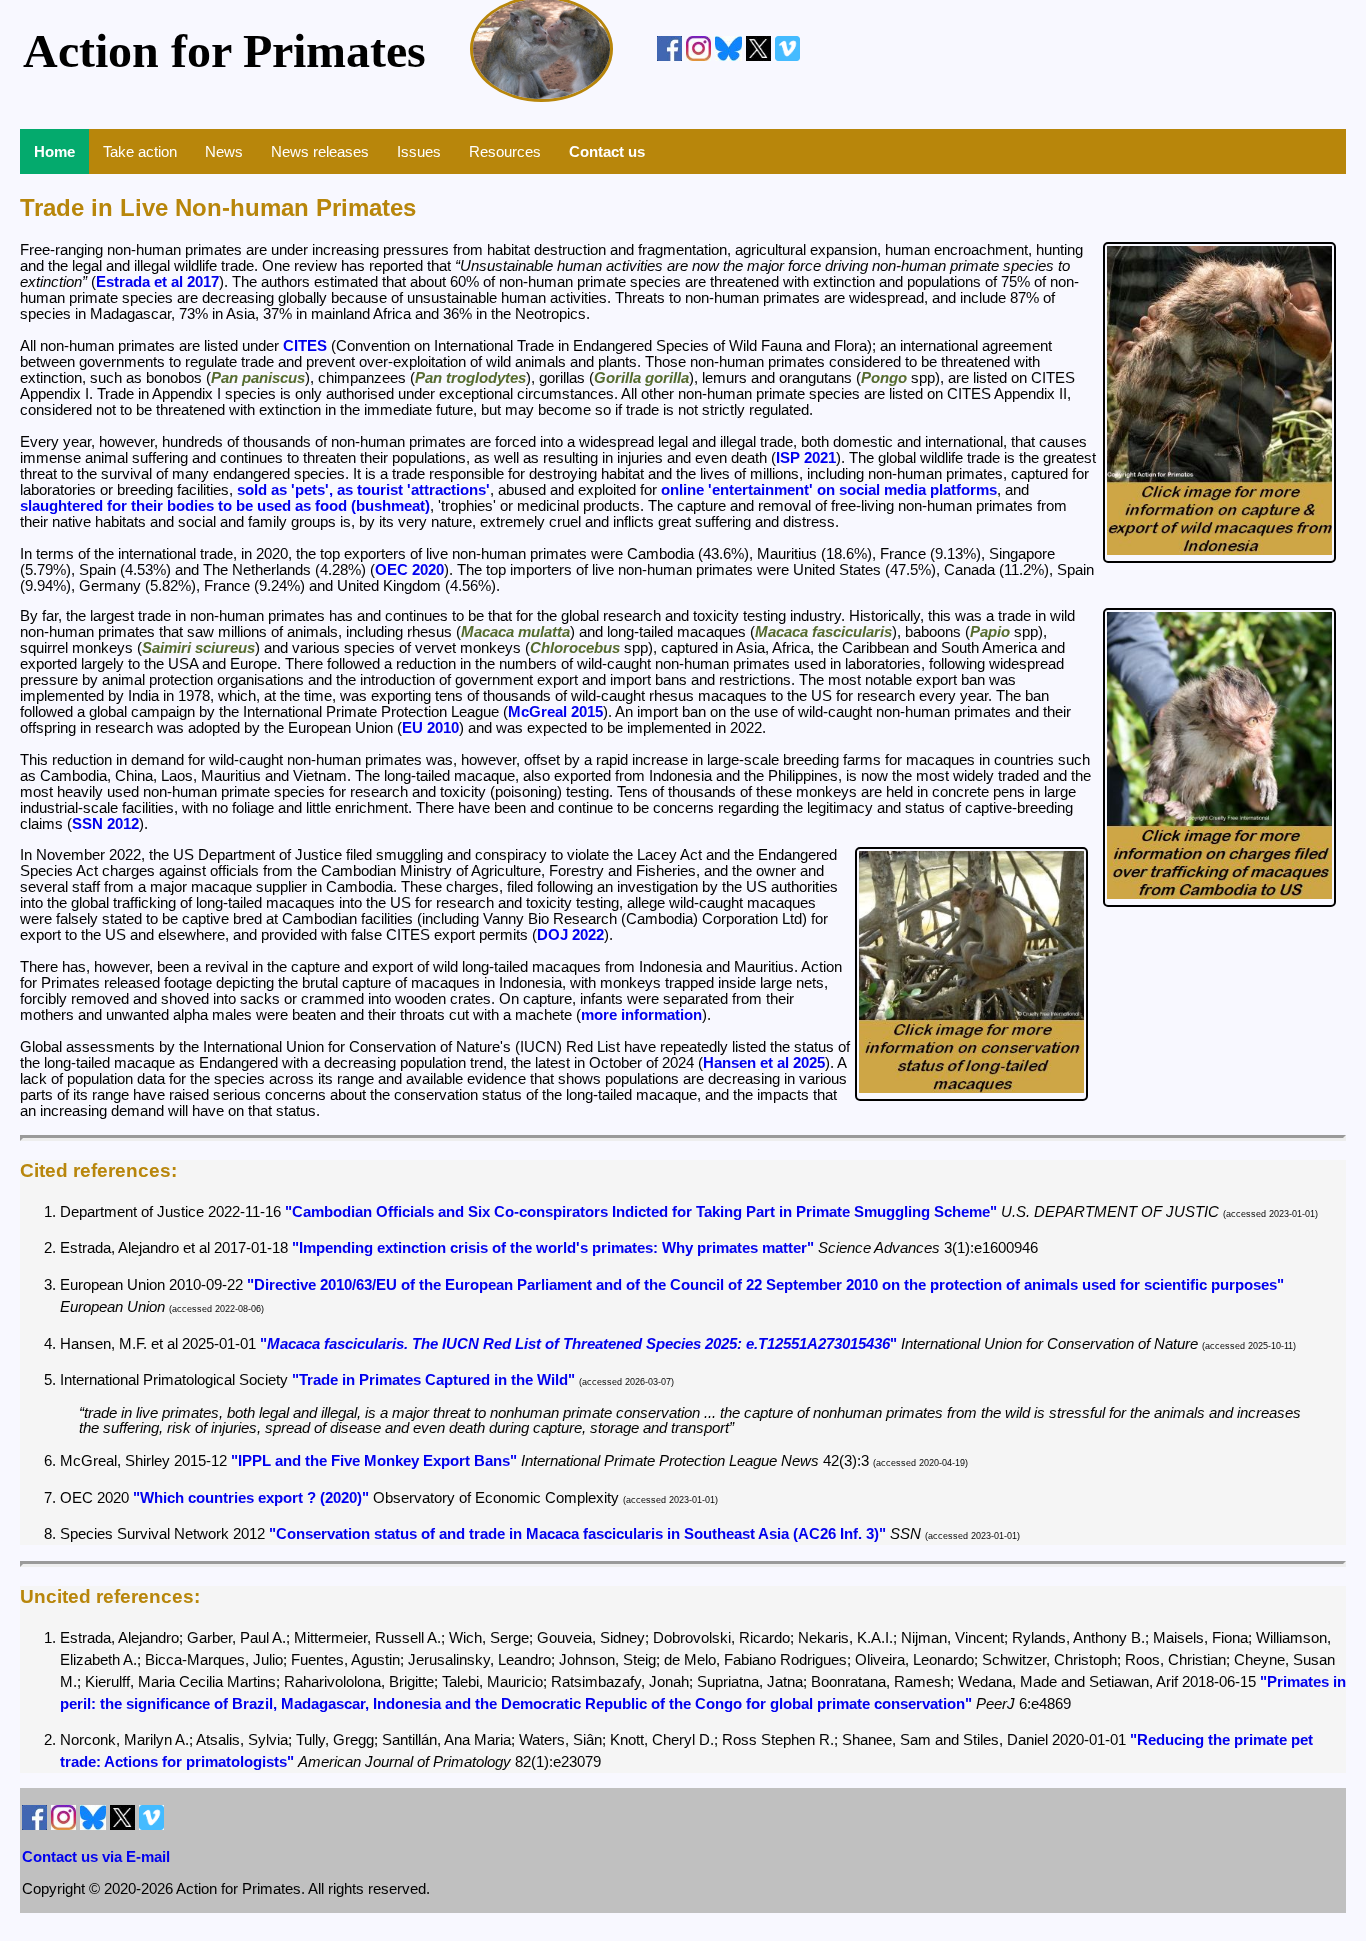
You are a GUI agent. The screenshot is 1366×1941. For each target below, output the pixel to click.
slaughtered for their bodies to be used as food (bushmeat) (225, 506)
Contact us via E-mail (96, 1857)
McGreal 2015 (555, 712)
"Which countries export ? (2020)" (251, 1498)
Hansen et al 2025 (764, 1063)
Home (54, 151)
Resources (505, 151)
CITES (305, 346)
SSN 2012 (105, 824)
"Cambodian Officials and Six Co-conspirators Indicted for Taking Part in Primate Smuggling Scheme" (641, 1212)
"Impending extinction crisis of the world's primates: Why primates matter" (553, 1248)
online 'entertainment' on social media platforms (829, 490)
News (224, 151)
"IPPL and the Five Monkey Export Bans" (374, 1461)
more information (641, 1015)
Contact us (607, 151)
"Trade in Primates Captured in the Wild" (433, 1380)
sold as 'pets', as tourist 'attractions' (363, 490)
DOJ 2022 (570, 935)
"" (578, 1344)
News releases (320, 151)
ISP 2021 (806, 458)
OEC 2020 (409, 570)
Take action (140, 151)
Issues (419, 151)
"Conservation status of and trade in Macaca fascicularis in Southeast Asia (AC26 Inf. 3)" (577, 1534)
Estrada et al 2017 (157, 282)
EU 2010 (430, 728)
